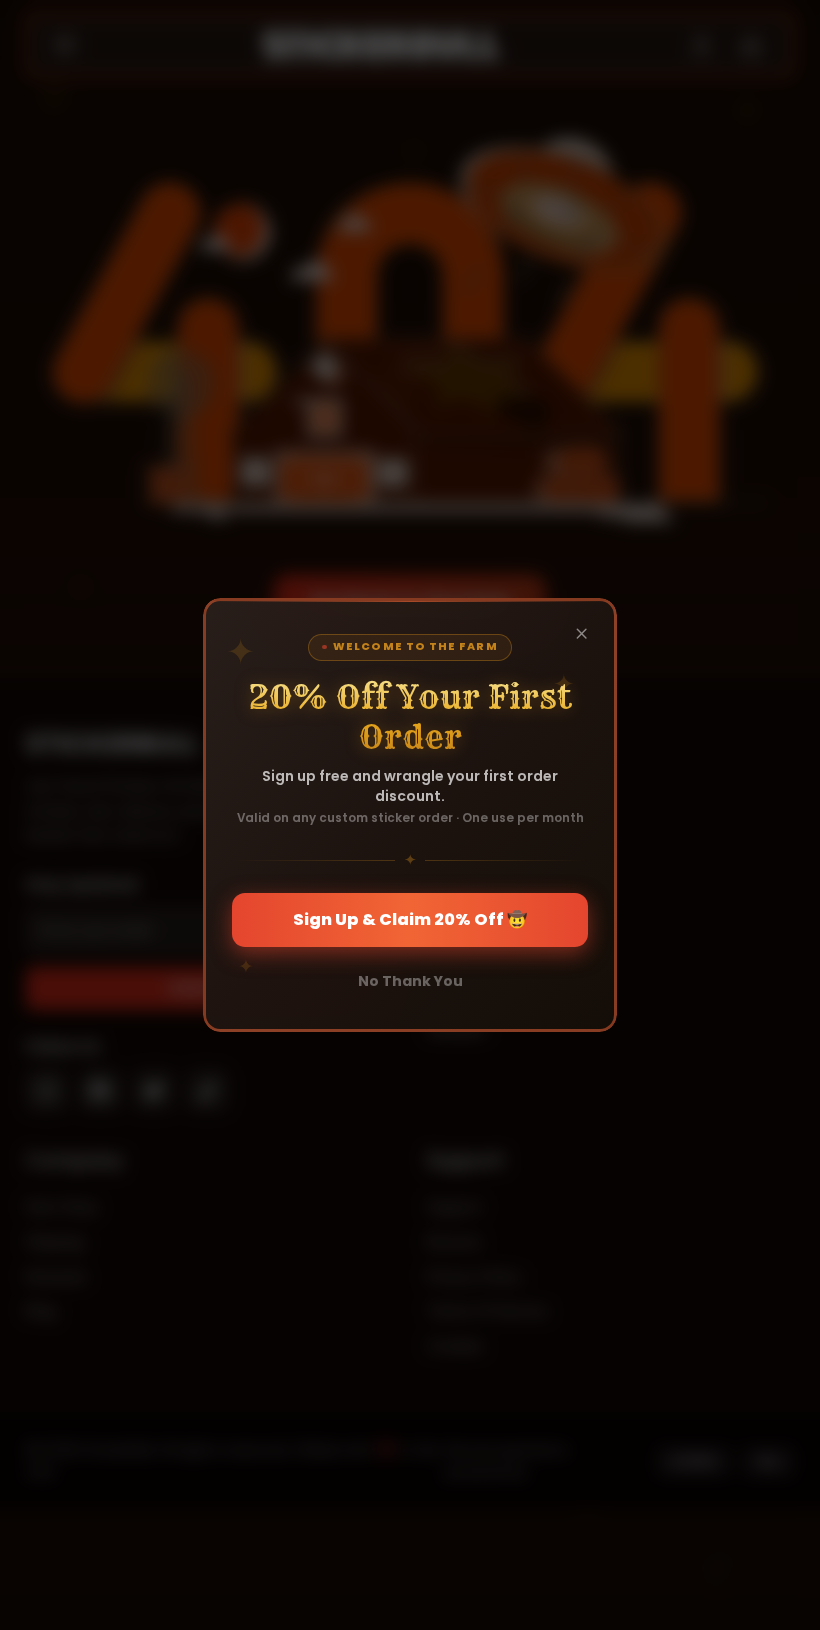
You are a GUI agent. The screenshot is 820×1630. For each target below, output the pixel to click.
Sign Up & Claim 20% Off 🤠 (410, 919)
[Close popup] (582, 633)
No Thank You (410, 981)
